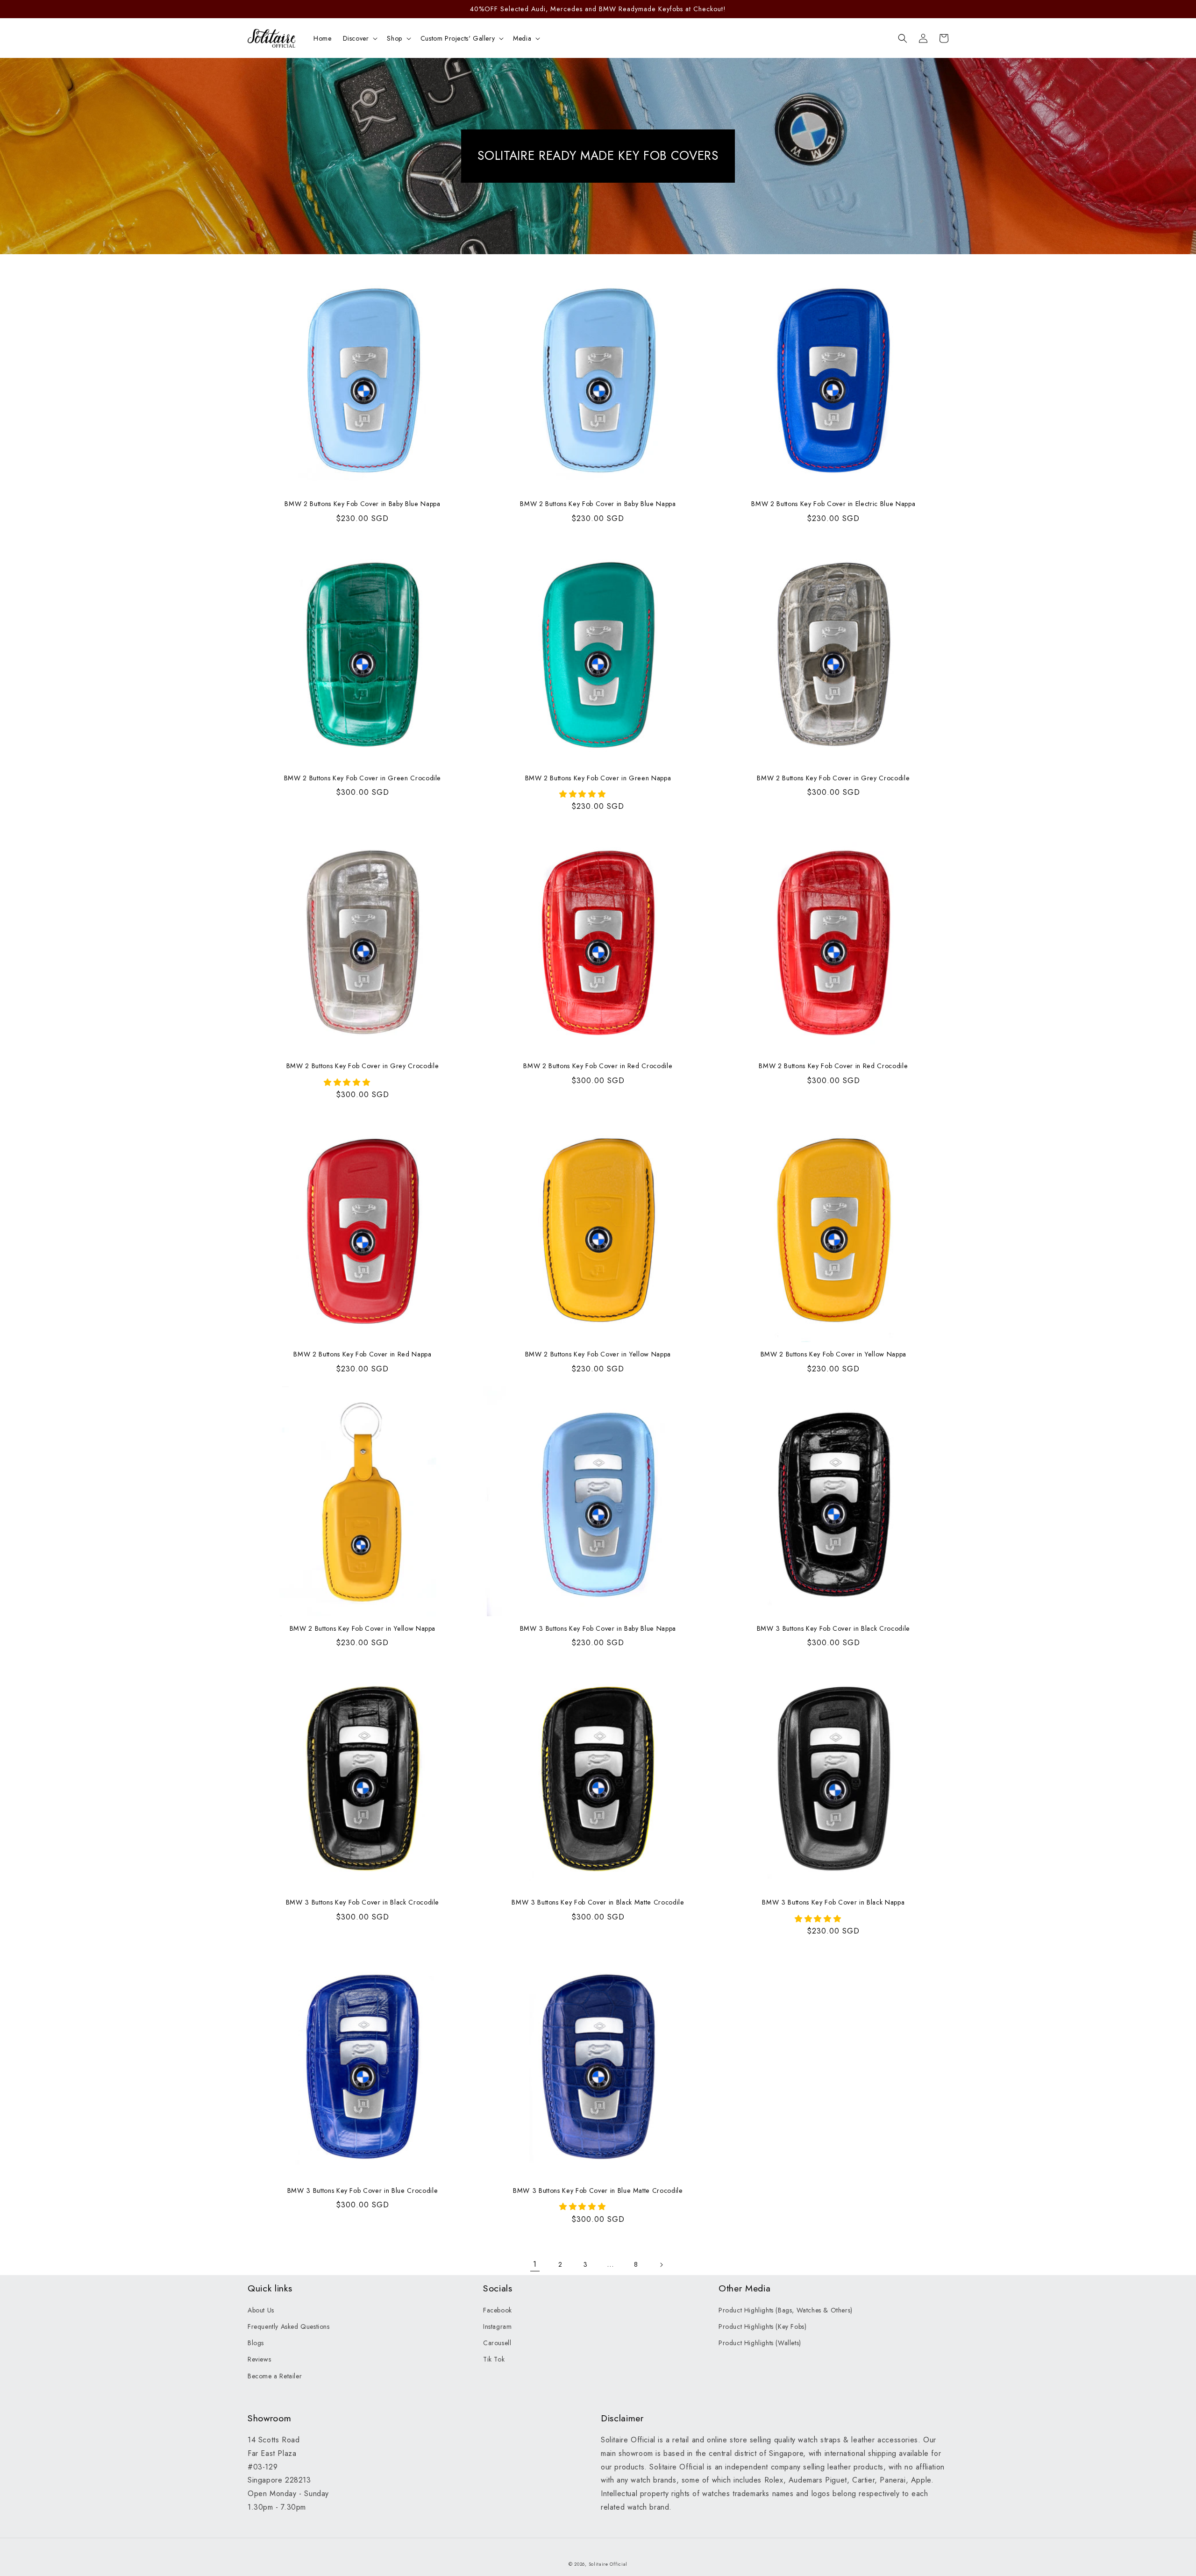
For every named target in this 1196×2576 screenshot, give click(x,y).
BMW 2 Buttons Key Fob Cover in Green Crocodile (363, 778)
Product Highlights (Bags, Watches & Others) (786, 2310)
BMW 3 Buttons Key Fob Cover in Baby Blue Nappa (598, 1628)
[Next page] (661, 2265)
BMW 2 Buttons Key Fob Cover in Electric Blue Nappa (833, 504)
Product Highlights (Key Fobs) (762, 2326)
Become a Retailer (275, 2376)
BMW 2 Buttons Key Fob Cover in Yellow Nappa (598, 1354)
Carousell (497, 2343)
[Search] (903, 38)
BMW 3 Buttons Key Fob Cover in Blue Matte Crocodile (598, 2191)
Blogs (256, 2343)
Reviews (259, 2359)
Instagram (497, 2326)
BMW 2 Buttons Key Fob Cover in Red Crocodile (598, 1066)
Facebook (498, 2310)
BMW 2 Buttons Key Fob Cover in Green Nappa (598, 778)
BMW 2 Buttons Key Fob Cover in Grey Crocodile (833, 778)
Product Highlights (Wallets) (760, 2343)
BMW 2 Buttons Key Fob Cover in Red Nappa (362, 1354)
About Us (261, 2310)
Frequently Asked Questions (289, 2326)
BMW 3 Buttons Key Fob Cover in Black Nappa (833, 1902)
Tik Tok (494, 2359)
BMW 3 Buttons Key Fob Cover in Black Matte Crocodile (598, 1902)
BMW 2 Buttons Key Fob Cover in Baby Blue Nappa (362, 504)
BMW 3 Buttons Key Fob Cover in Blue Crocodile (363, 2191)
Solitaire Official (608, 2564)
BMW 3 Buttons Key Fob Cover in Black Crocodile (833, 1628)
